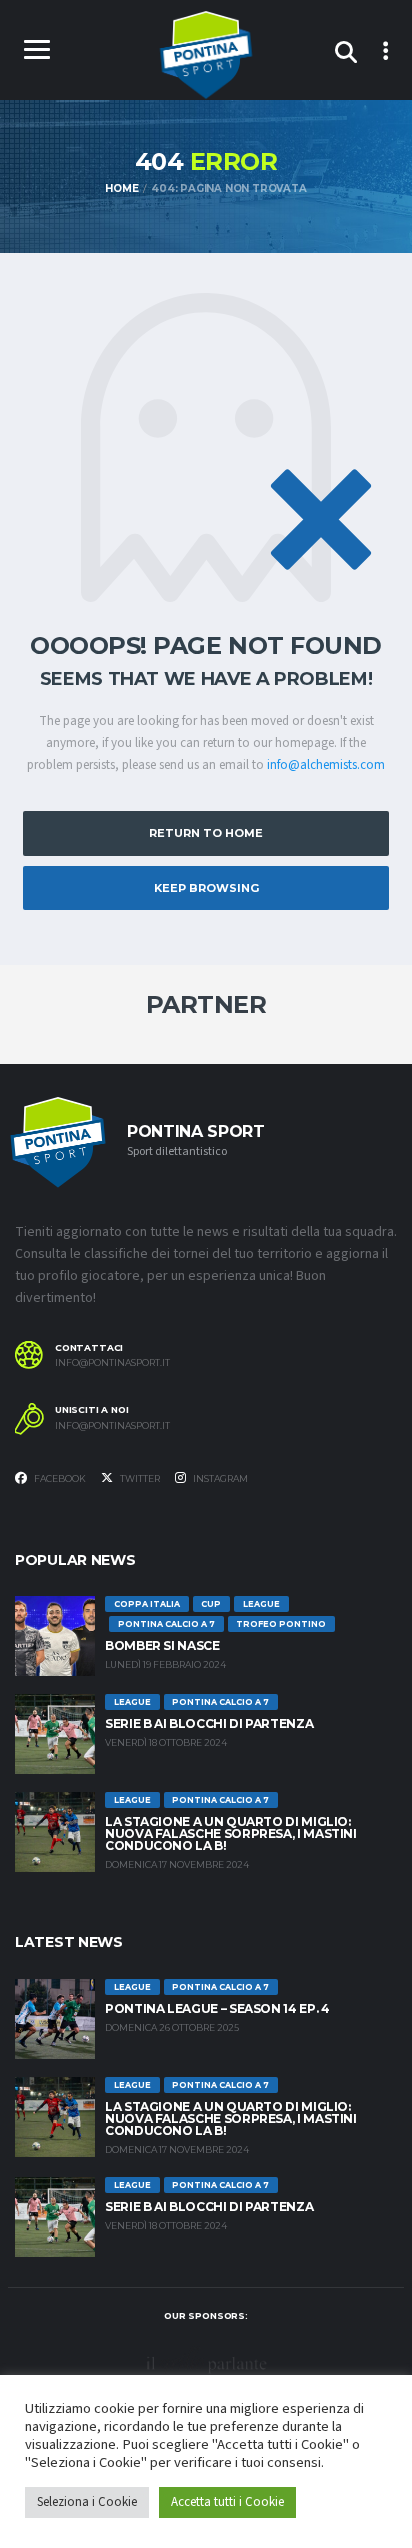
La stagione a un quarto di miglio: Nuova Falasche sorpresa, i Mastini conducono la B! (231, 1833)
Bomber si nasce (162, 1645)
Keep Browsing (206, 888)
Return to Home (206, 833)
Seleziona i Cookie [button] (87, 2502)
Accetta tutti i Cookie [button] (227, 2502)
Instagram (219, 1478)
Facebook (59, 1478)
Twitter (139, 1478)
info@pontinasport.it (112, 1363)
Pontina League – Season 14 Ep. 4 (217, 2008)
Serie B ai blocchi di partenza (209, 1723)
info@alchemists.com (326, 765)
